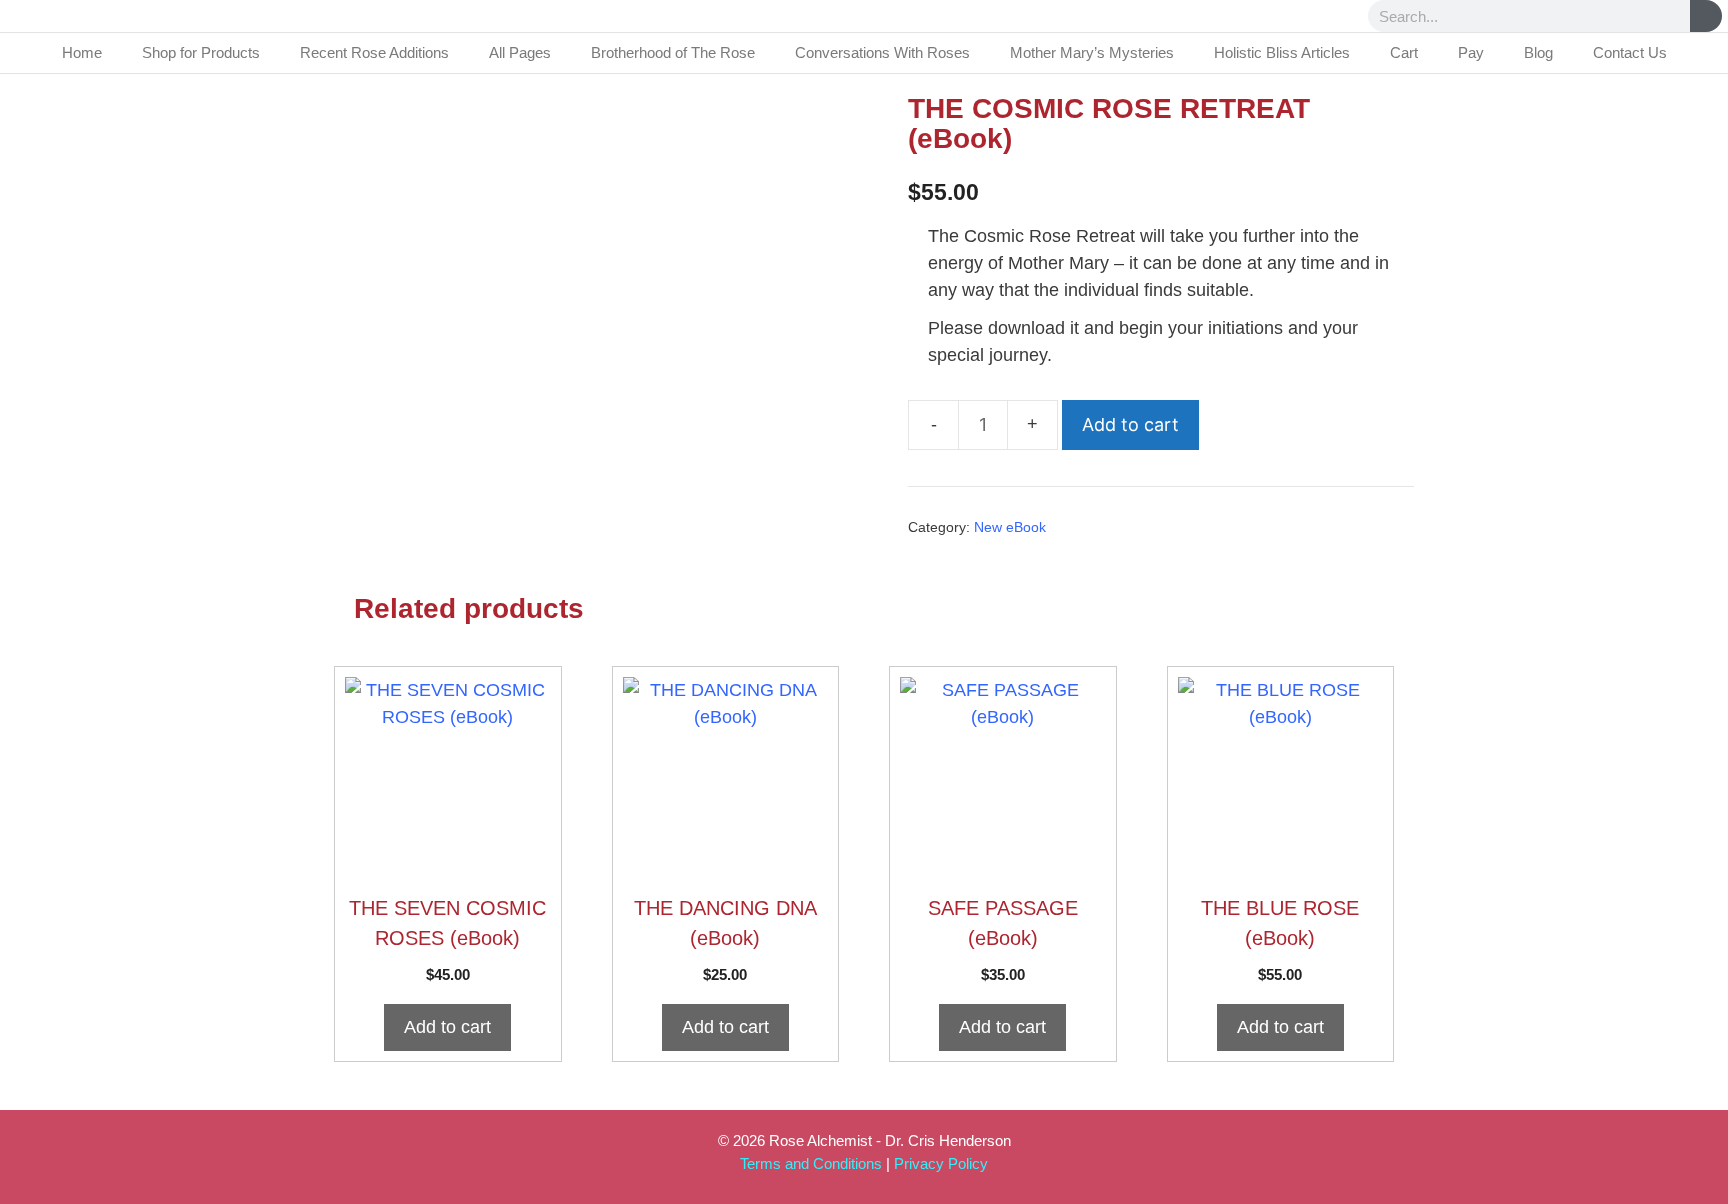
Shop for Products (201, 52)
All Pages (520, 52)
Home (82, 52)
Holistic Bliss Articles (1282, 52)
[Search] (1706, 16)
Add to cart (1130, 424)
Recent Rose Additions (374, 52)
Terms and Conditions (811, 1163)
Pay (1471, 52)
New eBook (1010, 527)
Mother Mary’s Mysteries (1092, 52)
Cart (1404, 52)
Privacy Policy (941, 1163)
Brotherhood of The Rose (673, 52)
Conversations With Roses (882, 52)
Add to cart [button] (447, 1027)
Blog (1538, 52)
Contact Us (1630, 52)
